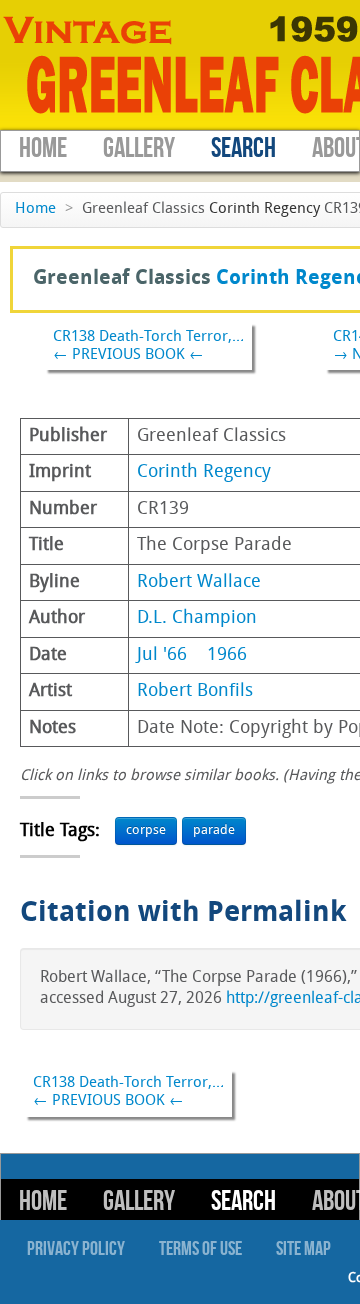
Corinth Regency (264, 209)
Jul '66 (162, 655)
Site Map (303, 1249)
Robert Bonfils (195, 691)
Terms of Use (200, 1249)
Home (43, 148)
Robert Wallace (199, 582)
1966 (227, 655)
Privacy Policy (76, 1249)
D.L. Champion (197, 618)
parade (214, 830)
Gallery (139, 148)
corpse (146, 830)
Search (243, 148)
